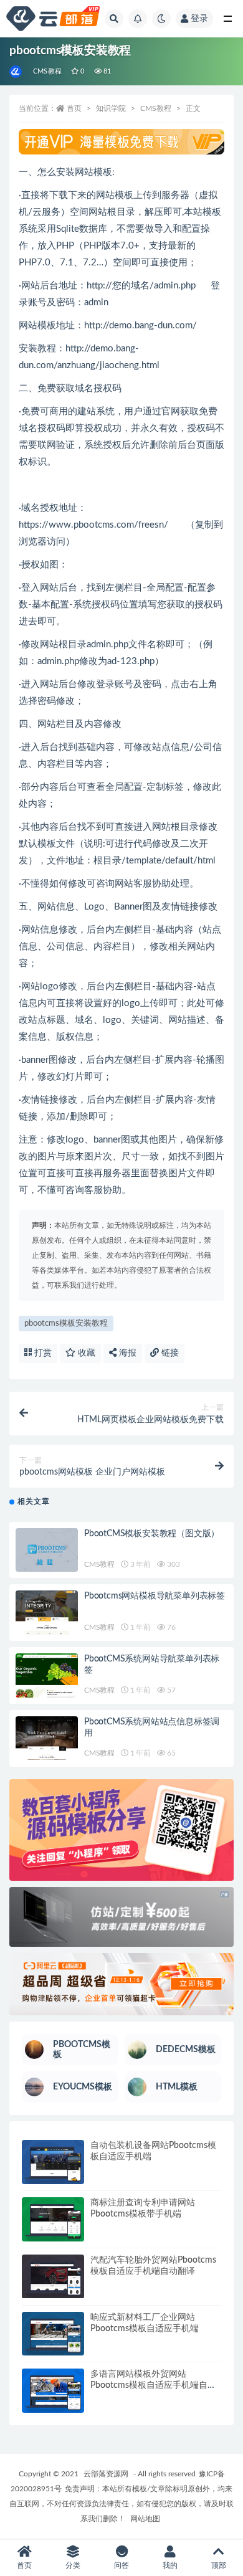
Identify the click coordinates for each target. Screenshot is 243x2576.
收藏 (85, 1353)
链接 (169, 1353)
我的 (170, 2565)
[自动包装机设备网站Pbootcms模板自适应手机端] (53, 2162)
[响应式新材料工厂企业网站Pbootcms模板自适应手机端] (53, 2334)
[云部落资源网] (17, 72)
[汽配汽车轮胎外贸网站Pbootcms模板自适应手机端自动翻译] (53, 2277)
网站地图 (145, 2519)
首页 (74, 108)
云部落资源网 (106, 2474)
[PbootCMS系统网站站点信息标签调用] (47, 1738)
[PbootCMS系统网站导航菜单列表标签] (47, 1675)
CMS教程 (47, 71)
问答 (121, 2565)
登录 (199, 19)
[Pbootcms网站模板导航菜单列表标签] (47, 1613)
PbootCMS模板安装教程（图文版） (152, 1534)
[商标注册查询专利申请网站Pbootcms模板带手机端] (53, 2219)
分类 (73, 2565)
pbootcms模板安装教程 (66, 1324)
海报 (126, 1353)
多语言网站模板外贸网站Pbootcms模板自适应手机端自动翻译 (153, 2385)
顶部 (219, 2565)
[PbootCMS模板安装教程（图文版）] (47, 1552)
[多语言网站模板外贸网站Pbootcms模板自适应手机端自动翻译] (53, 2391)
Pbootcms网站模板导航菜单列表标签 (155, 1596)
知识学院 (111, 108)
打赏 (42, 1353)
